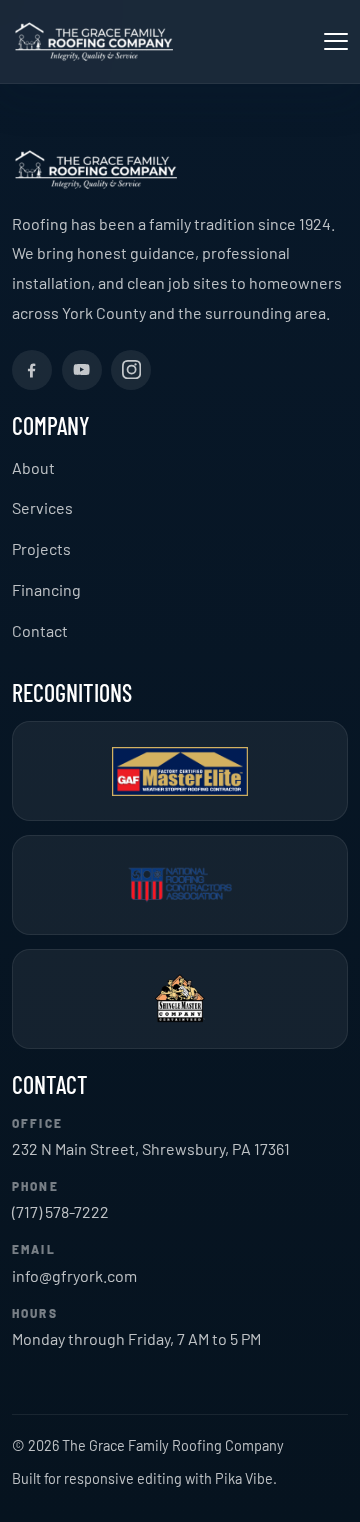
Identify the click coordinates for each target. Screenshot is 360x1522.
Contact (40, 630)
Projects (41, 548)
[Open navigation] (336, 41)
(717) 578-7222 (60, 1211)
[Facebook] (32, 370)
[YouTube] (82, 370)
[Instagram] (131, 370)
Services (42, 507)
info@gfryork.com (74, 1275)
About (33, 467)
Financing (46, 589)
